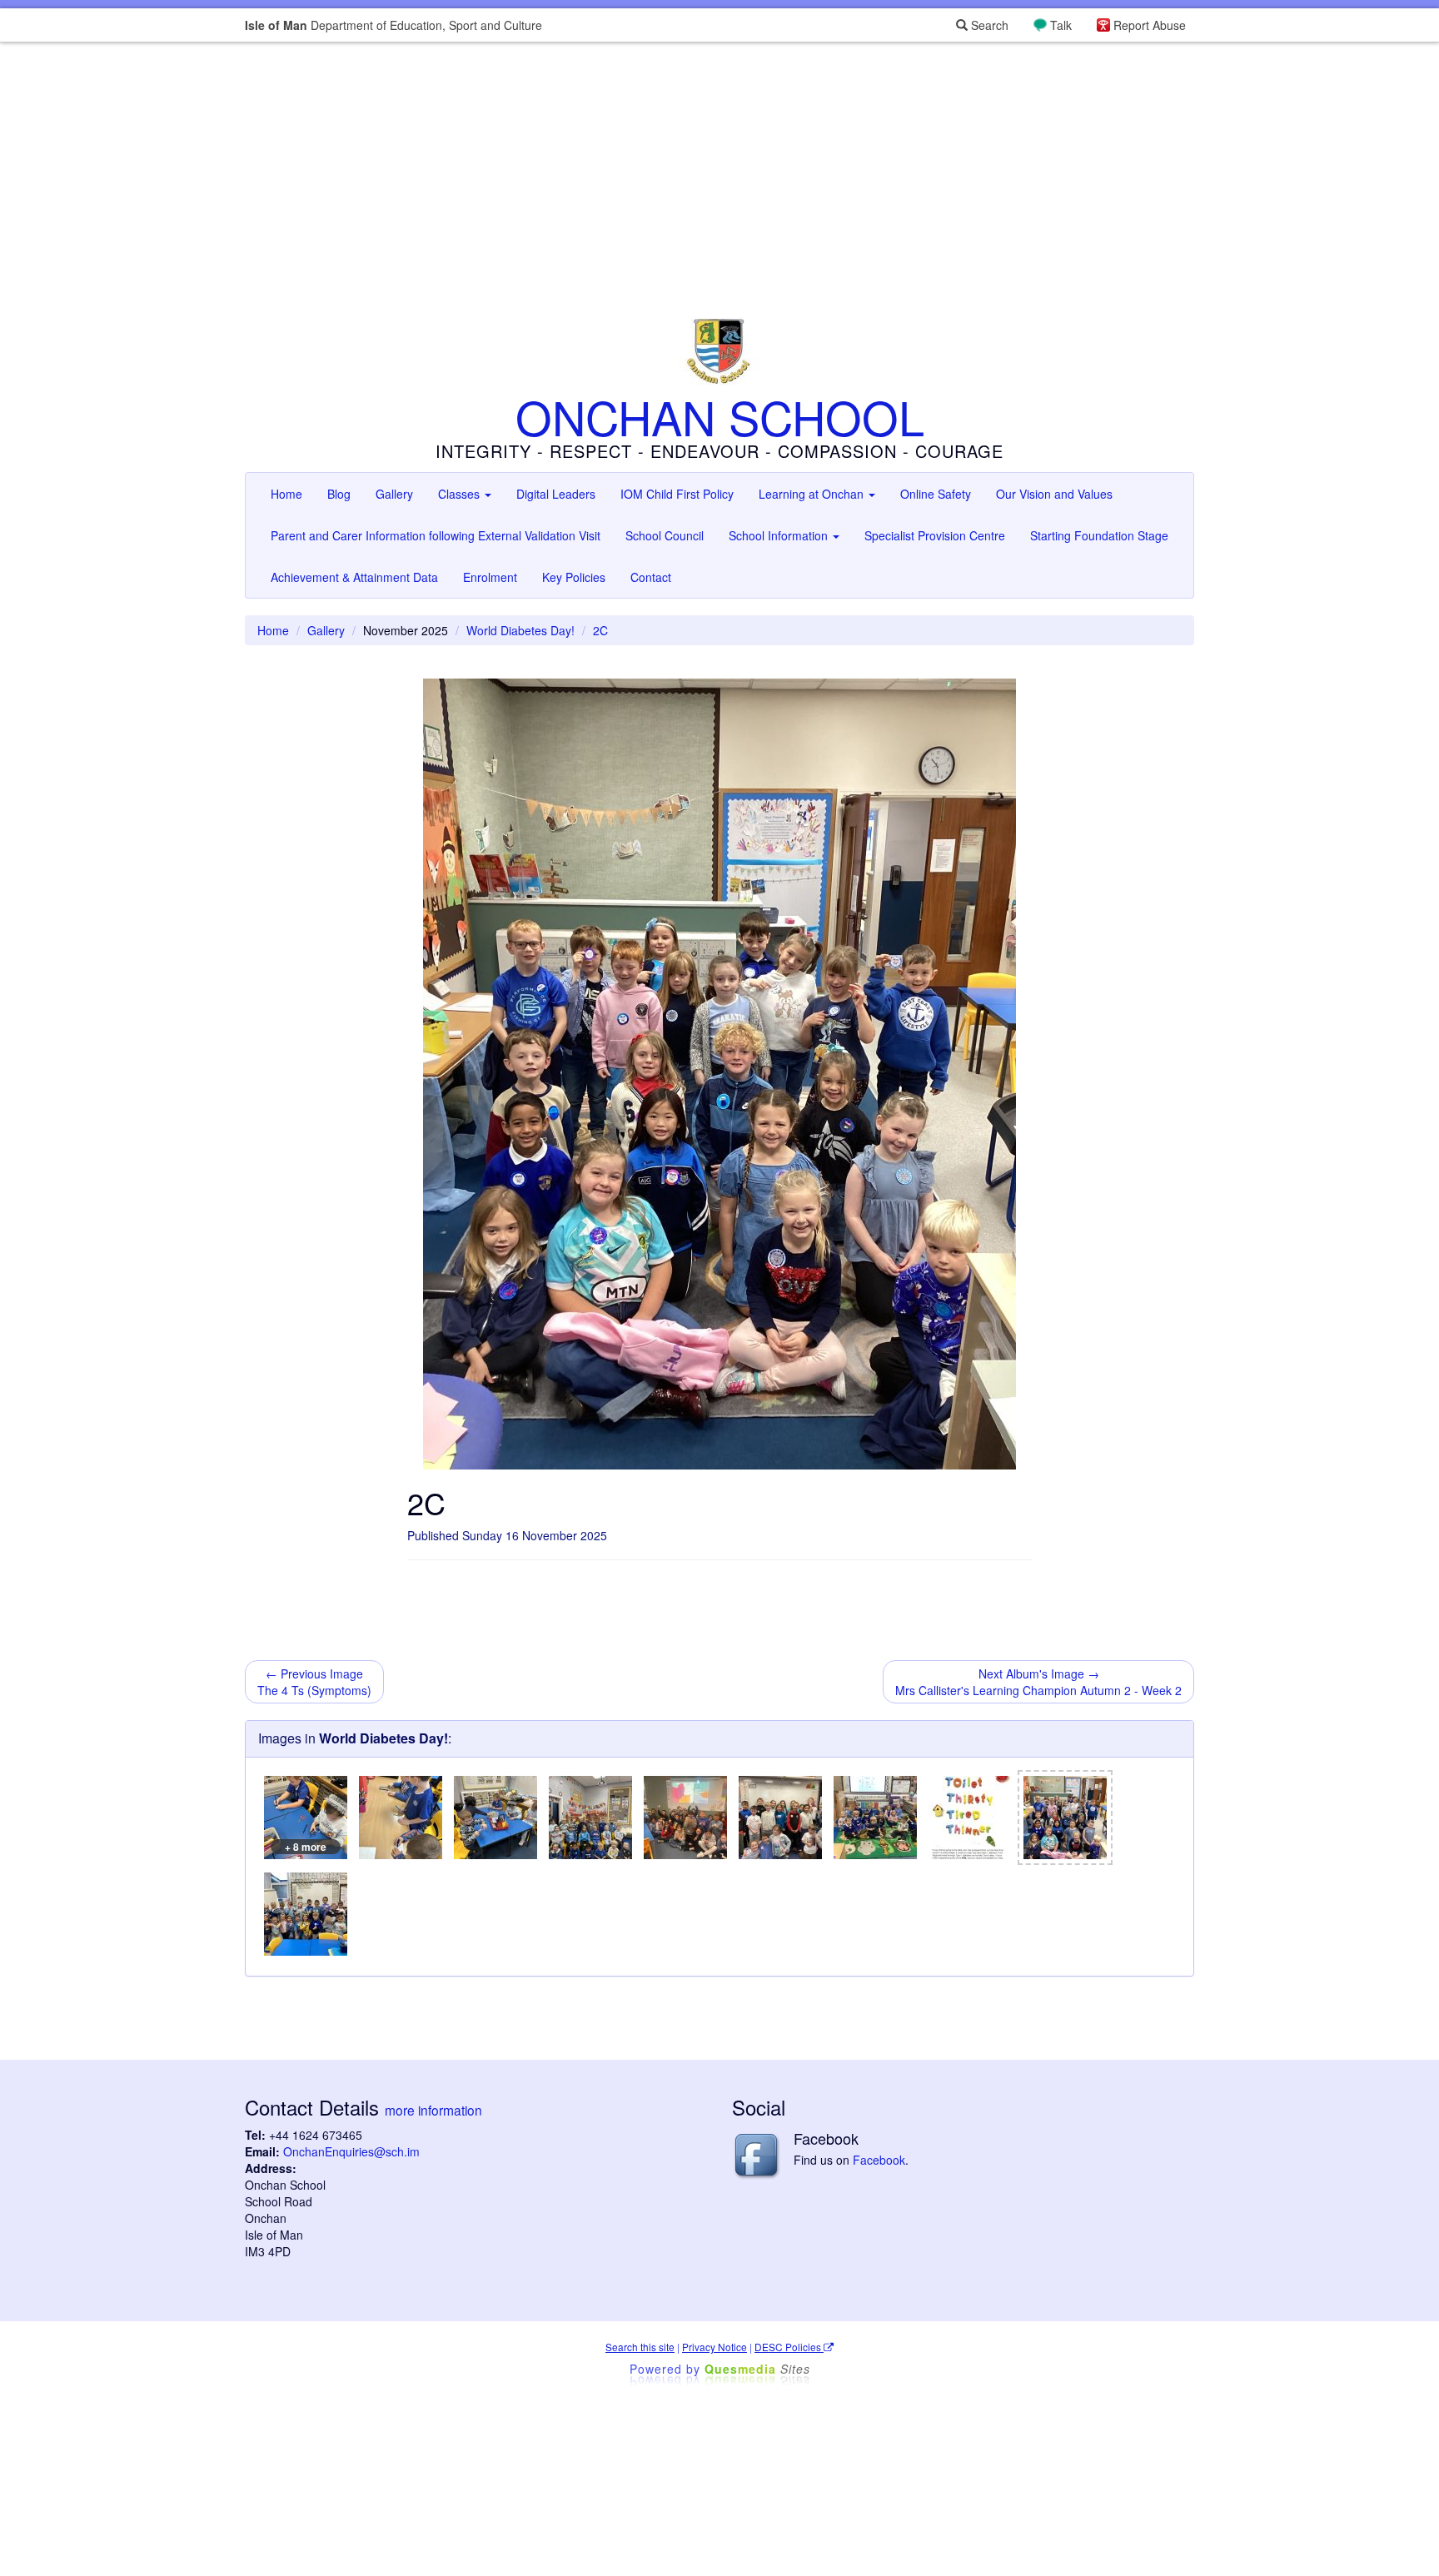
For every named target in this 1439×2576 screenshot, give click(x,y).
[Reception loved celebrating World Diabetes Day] (875, 1818)
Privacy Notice (715, 2347)
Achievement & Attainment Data (354, 577)
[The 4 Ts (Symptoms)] (970, 1818)
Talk (1061, 25)
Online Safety (936, 494)
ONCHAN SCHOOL (720, 416)
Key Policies (574, 577)
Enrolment (490, 577)
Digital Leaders (556, 494)
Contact (651, 577)
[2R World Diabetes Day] (306, 1914)
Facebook (879, 2160)
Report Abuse (1150, 25)
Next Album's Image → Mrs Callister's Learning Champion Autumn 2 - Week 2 (1038, 1682)
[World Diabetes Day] (401, 1818)
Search (988, 25)
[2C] (1065, 1818)
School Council (665, 535)
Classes (461, 494)
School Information (780, 535)
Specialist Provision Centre (935, 535)
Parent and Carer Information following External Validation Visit (436, 535)
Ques (757, 2369)
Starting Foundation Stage (1099, 535)
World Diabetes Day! (520, 630)
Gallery (394, 494)
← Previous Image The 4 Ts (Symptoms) (314, 1682)
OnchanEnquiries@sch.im (351, 2151)
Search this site (640, 2347)
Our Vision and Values (1054, 494)
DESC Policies (789, 2347)
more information (433, 2110)
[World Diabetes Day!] (590, 1818)
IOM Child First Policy (677, 494)
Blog (339, 494)
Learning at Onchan (813, 494)
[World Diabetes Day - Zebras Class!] (780, 1818)
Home (286, 494)
